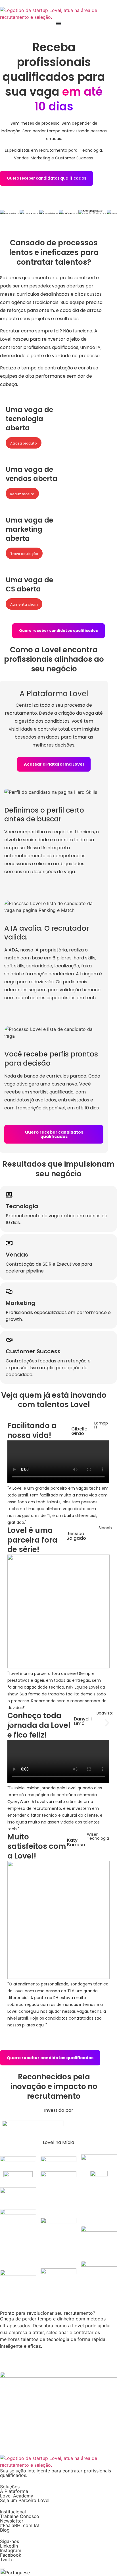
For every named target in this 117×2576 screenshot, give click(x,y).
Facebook (11, 2555)
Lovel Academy (17, 2496)
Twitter (8, 2559)
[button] (10, 1723)
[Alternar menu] (58, 23)
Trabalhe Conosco (20, 2516)
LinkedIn (9, 2546)
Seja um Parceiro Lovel (25, 2500)
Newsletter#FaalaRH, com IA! (20, 2523)
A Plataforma (14, 2491)
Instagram (11, 2550)
